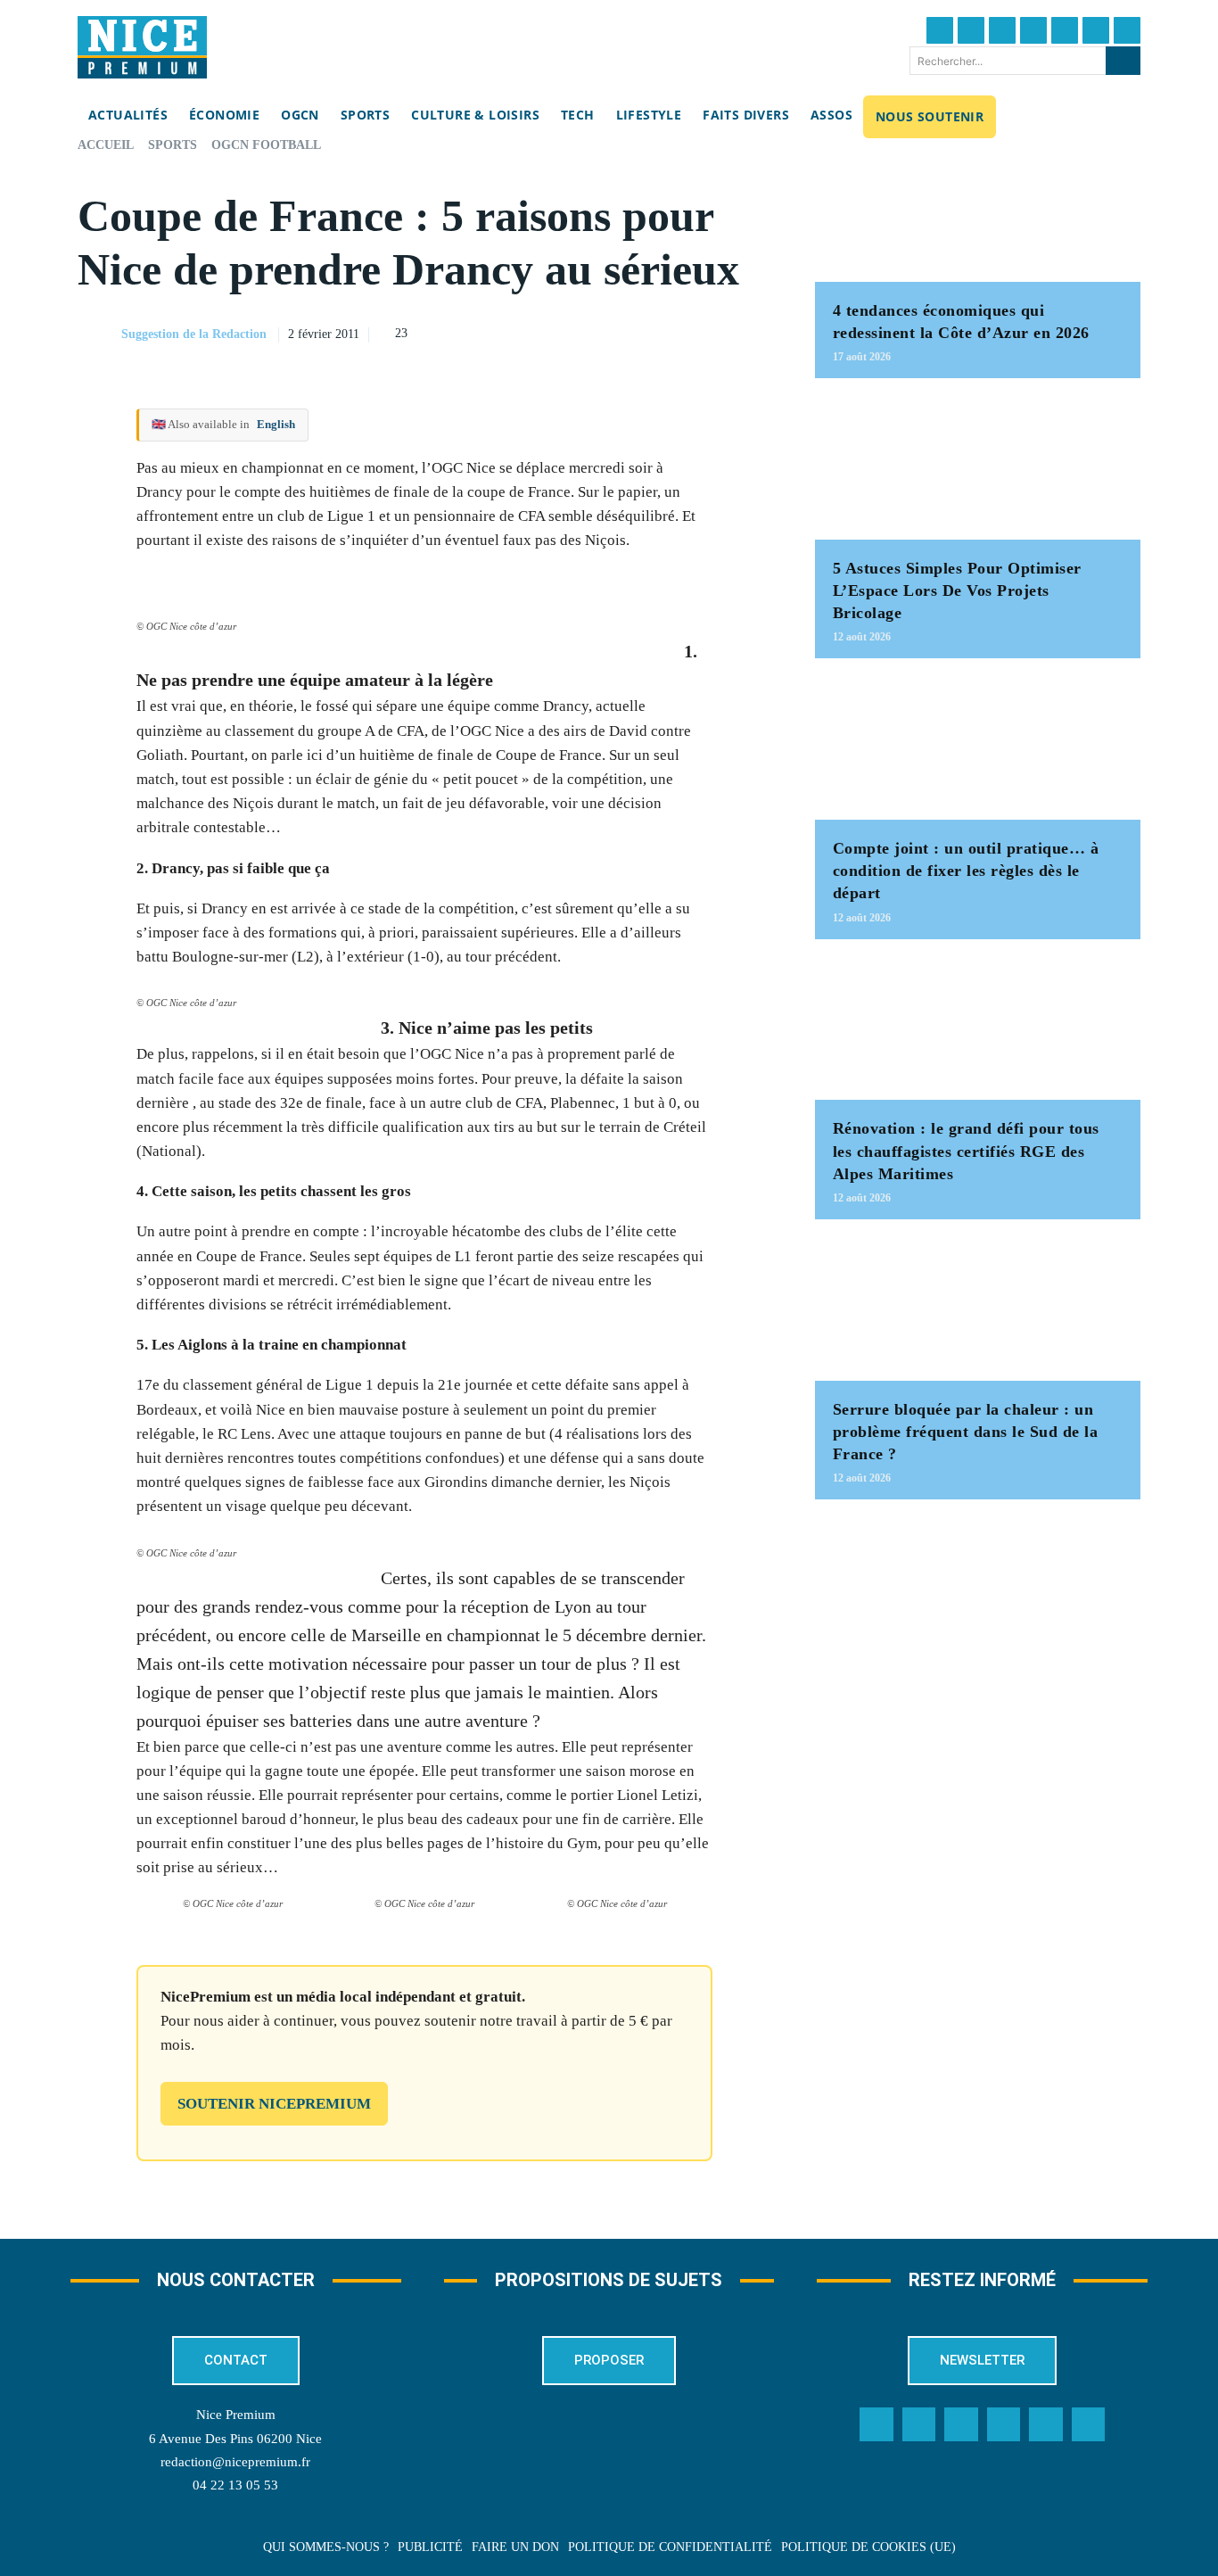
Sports (173, 145)
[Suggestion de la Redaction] (98, 334)
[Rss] (1089, 2424)
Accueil (106, 145)
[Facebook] (940, 30)
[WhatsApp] (713, 332)
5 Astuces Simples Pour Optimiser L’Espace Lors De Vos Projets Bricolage (957, 590)
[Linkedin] (1096, 30)
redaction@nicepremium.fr (235, 2462)
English (276, 424)
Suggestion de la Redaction (194, 334)
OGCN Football (266, 145)
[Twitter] (971, 30)
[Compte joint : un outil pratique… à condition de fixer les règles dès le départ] (978, 748)
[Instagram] (1002, 30)
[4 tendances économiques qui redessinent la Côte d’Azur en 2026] (978, 210)
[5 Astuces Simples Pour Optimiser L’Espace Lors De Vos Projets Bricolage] (978, 468)
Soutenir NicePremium (274, 2104)
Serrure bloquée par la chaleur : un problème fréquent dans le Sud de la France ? (966, 1432)
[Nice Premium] (142, 47)
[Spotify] (1046, 2424)
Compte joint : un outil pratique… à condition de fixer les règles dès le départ (966, 871)
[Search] (1123, 61)
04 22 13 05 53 (235, 2485)
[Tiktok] (1065, 30)
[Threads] (1033, 30)
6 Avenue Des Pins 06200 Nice (235, 2439)
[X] (672, 332)
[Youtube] (1127, 30)
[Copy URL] (590, 332)
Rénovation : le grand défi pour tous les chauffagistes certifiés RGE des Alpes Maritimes (966, 1151)
